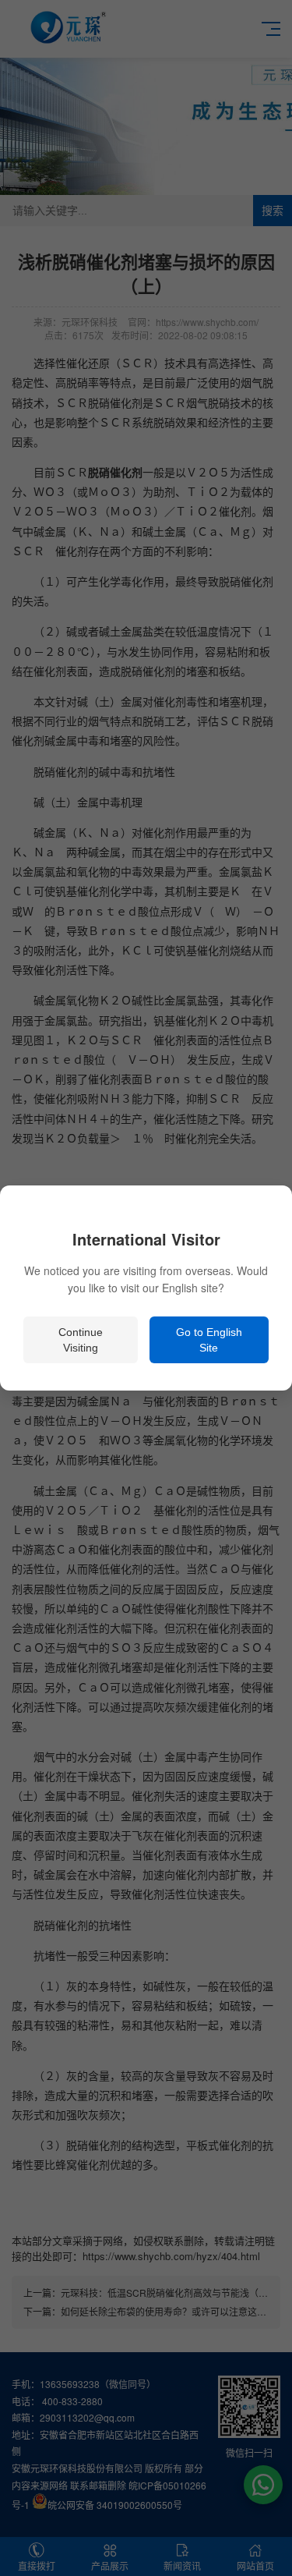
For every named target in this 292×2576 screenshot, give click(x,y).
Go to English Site (209, 1340)
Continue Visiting (81, 1340)
